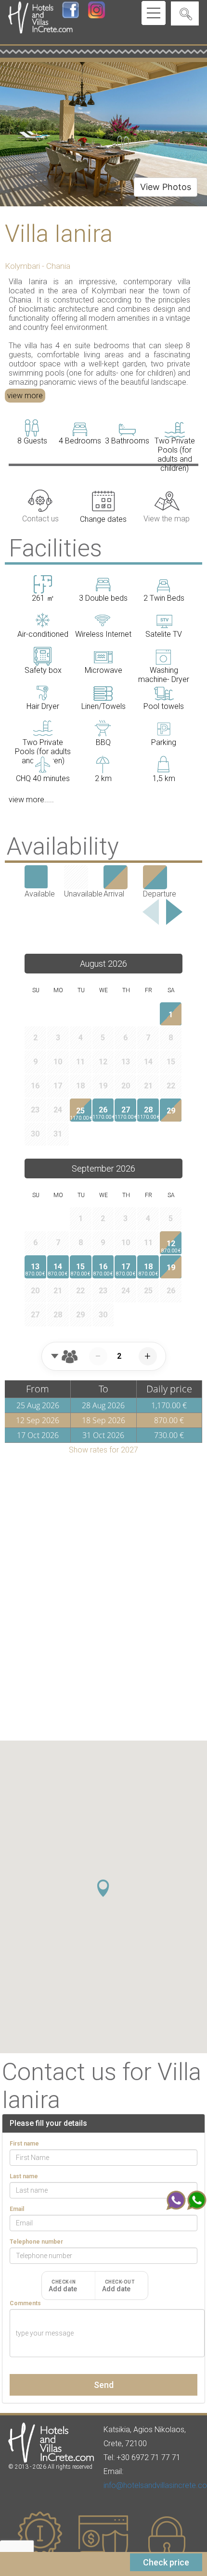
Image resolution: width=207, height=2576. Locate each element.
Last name (24, 2176)
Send (104, 2385)
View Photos (166, 187)
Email (17, 2209)
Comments (25, 2303)
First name (24, 2144)
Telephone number (36, 2242)
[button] (103, 1888)
